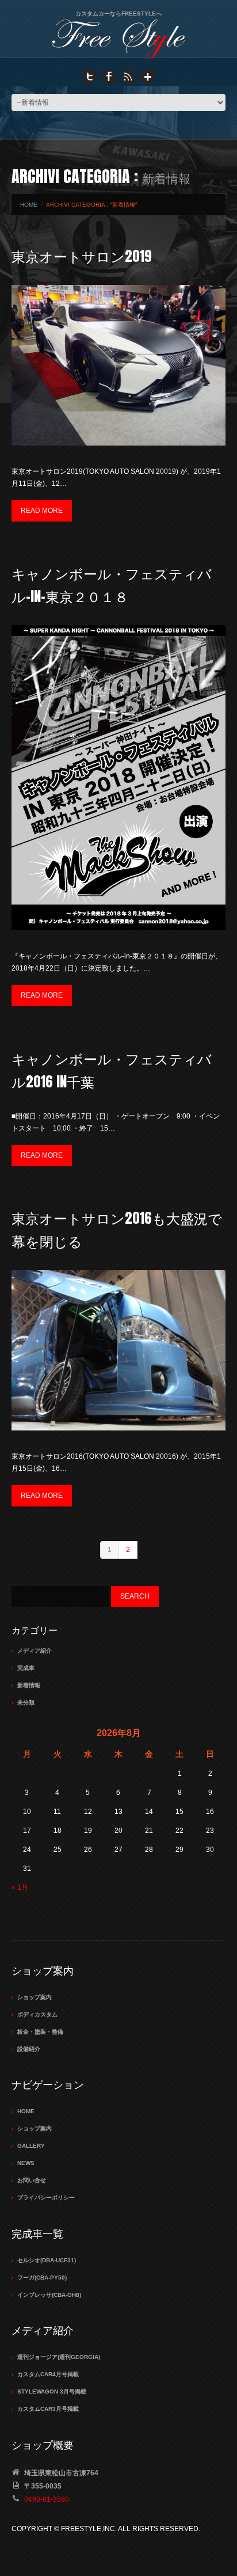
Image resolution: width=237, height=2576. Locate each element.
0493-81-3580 (47, 2499)
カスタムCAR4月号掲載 (48, 2374)
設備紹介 (29, 2049)
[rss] (128, 76)
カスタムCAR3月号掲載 (48, 2409)
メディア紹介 (35, 1651)
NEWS (26, 2163)
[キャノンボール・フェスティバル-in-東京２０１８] (118, 778)
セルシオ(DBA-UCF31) (47, 2260)
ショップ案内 (35, 1997)
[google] (148, 76)
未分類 (26, 1702)
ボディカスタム (37, 2014)
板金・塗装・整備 (40, 2032)
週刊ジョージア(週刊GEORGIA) (59, 2357)
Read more (42, 511)
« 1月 (20, 1888)
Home (29, 205)
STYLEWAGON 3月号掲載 (52, 2392)
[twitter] (89, 76)
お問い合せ (32, 2180)
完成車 (26, 1668)
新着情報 (29, 1685)
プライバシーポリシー (46, 2198)
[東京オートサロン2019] (118, 365)
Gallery (31, 2146)
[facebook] (109, 76)
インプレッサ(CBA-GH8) (49, 2295)
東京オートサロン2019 (82, 256)
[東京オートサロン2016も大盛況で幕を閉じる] (118, 1350)
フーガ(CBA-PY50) (42, 2278)
